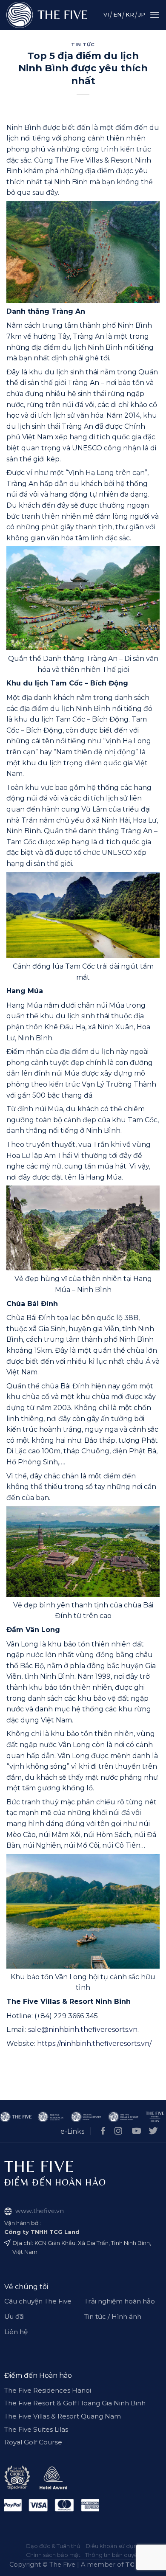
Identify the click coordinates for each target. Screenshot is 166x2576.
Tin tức (83, 45)
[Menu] (155, 15)
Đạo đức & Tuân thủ (53, 2546)
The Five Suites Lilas (36, 2429)
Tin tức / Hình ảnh (113, 2316)
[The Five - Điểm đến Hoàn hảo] (47, 15)
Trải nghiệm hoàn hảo (120, 2301)
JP (142, 15)
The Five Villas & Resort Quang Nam (63, 2416)
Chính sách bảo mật (53, 2555)
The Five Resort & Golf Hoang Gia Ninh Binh (75, 2403)
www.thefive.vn (40, 2211)
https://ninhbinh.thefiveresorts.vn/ (94, 2044)
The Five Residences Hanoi (48, 2390)
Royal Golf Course (33, 2442)
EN (117, 15)
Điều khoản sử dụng (113, 2546)
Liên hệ (16, 2332)
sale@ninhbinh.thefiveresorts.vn (83, 2030)
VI (106, 15)
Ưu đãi (14, 2316)
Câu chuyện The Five (38, 2301)
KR (130, 15)
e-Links (72, 2131)
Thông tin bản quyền (113, 2555)
